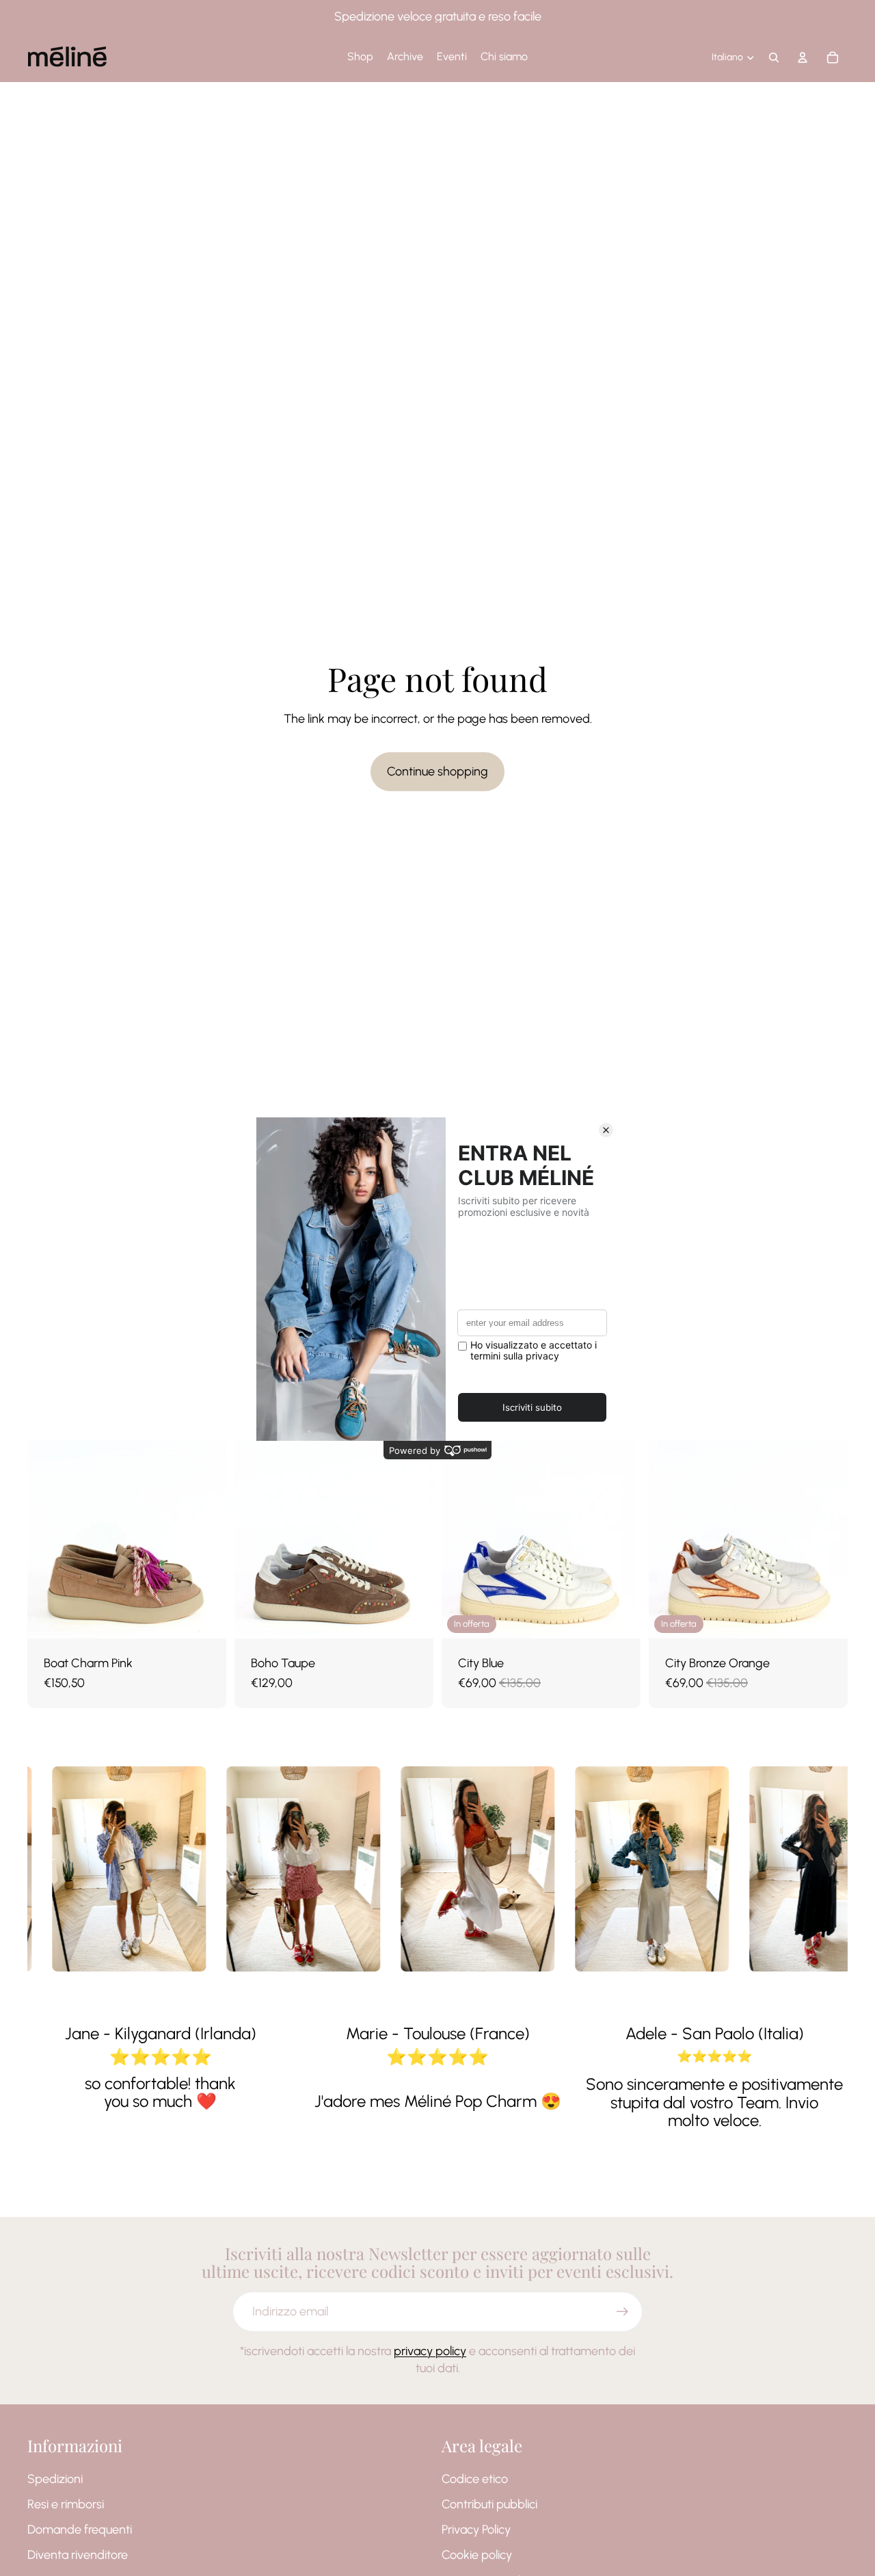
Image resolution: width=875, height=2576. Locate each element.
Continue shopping (437, 771)
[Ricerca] (774, 57)
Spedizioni (55, 2479)
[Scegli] (205, 1618)
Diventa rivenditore (78, 2555)
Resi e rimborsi (66, 2504)
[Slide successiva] (206, 1539)
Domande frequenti (80, 2529)
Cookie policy (477, 2555)
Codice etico (475, 2479)
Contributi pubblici (489, 2504)
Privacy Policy (476, 2529)
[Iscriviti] (622, 2312)
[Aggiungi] (619, 1618)
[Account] (803, 57)
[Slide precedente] (48, 1539)
